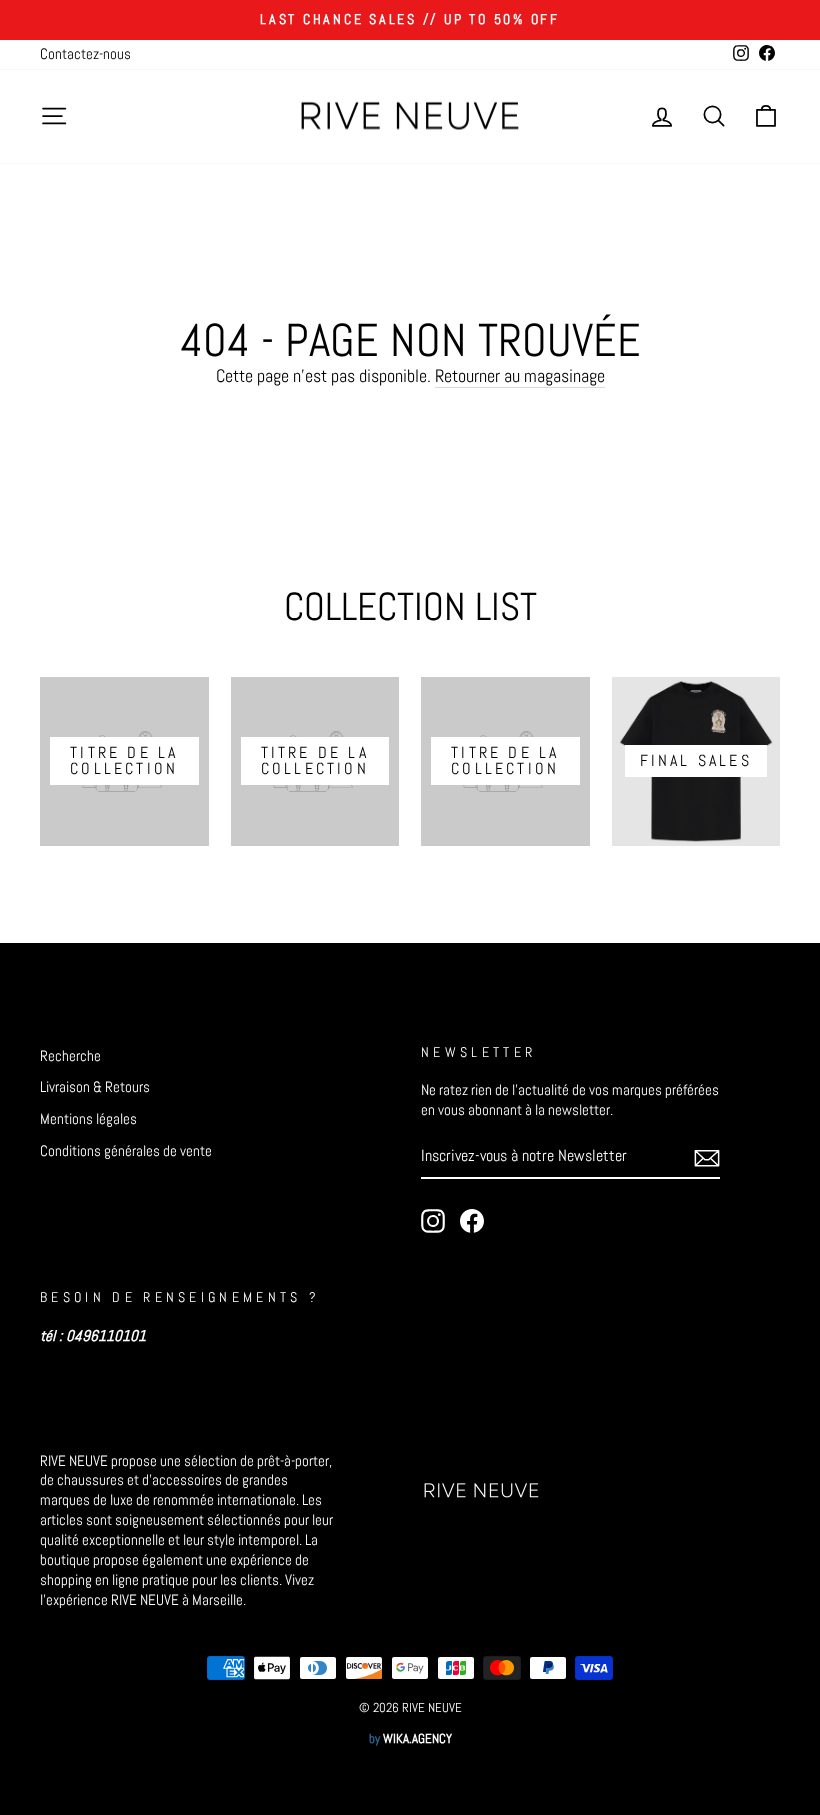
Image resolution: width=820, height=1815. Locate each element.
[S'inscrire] (707, 1157)
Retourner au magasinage (520, 375)
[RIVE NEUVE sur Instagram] (433, 1221)
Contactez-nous (85, 54)
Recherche (70, 1056)
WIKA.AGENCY (417, 1739)
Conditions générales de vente (126, 1151)
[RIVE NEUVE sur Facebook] (472, 1221)
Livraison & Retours (95, 1087)
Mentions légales (88, 1119)
